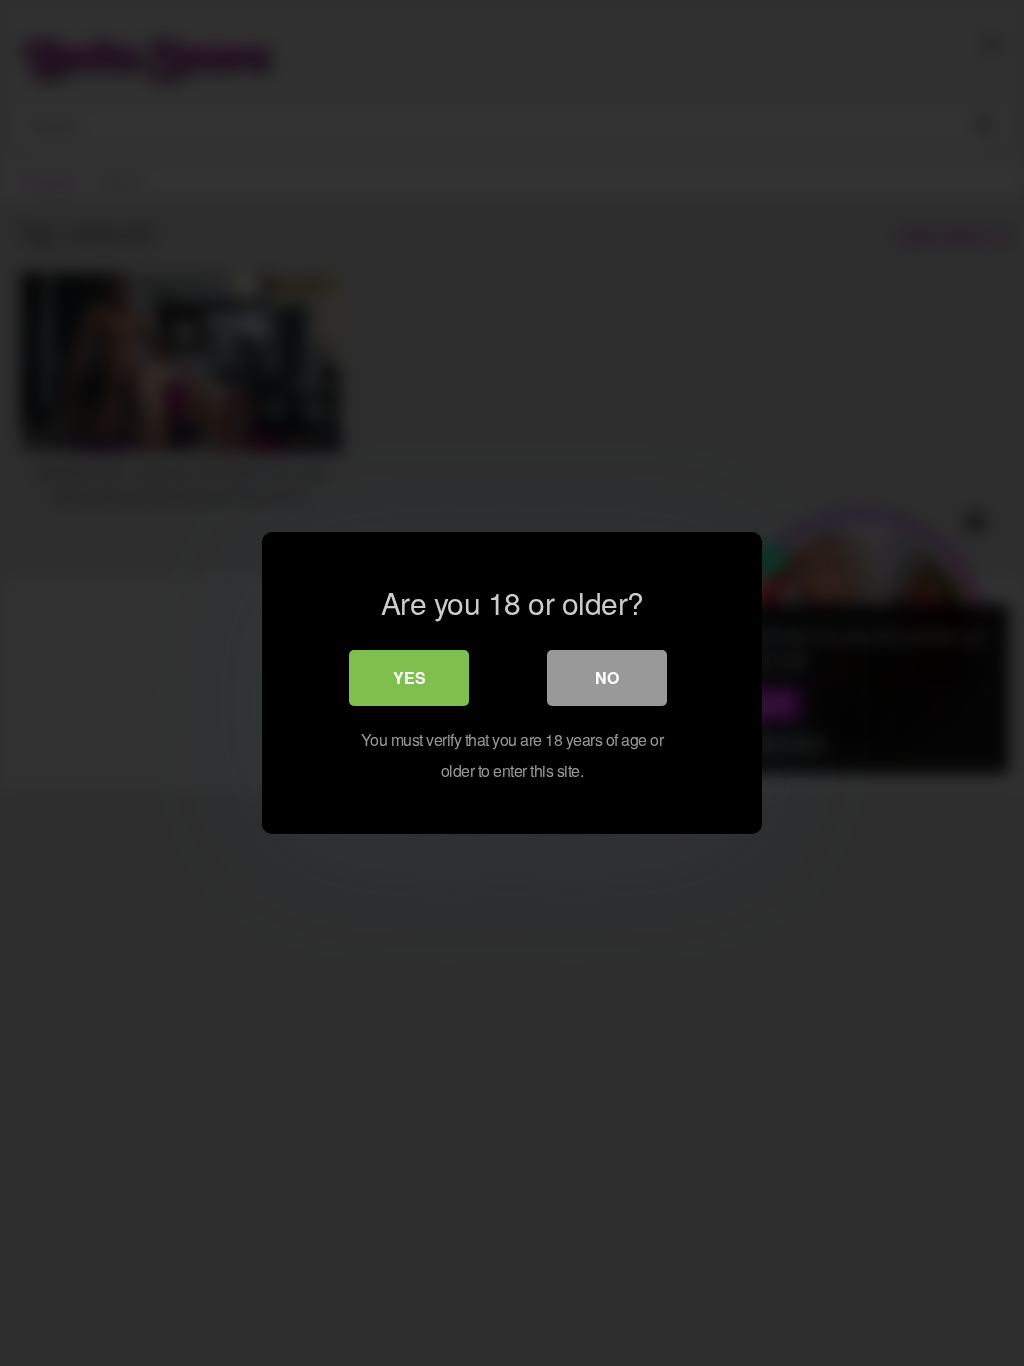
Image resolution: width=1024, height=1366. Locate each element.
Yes (409, 677)
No (607, 677)
